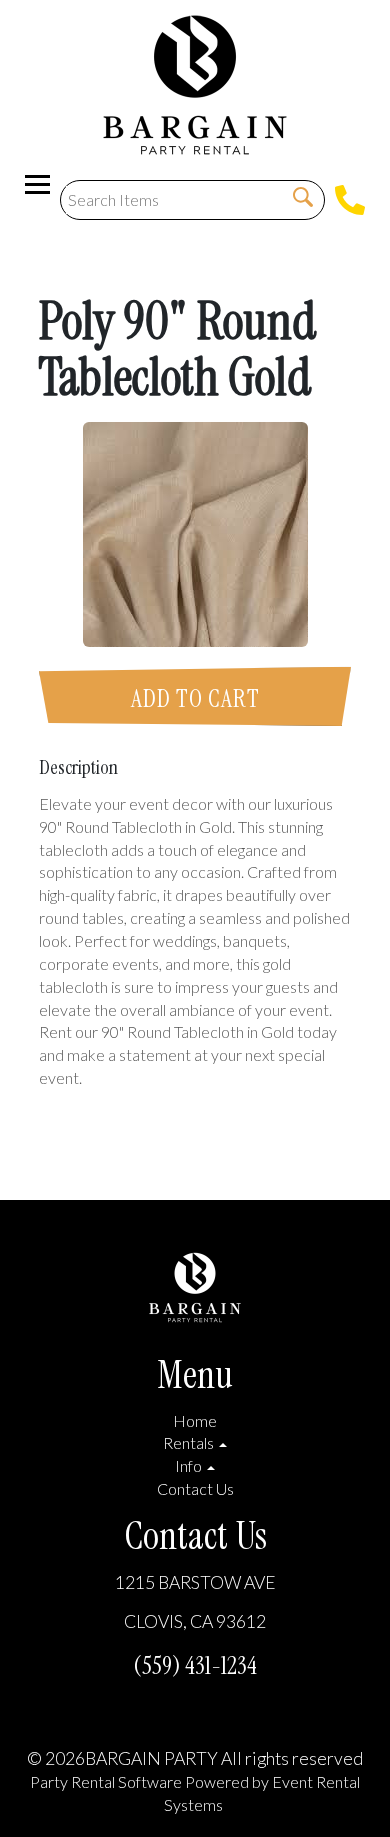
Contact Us (195, 1488)
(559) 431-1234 (195, 1665)
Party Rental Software (106, 1781)
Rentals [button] (190, 1442)
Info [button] (190, 1465)
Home (195, 1420)
